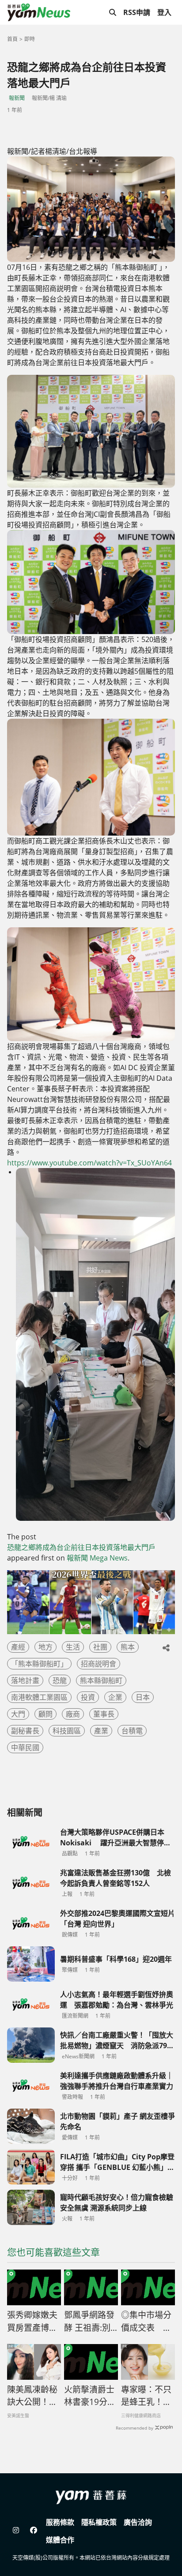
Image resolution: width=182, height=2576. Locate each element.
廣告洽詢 (138, 2522)
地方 (45, 1647)
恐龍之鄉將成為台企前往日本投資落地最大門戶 (81, 1547)
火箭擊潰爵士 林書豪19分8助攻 (89, 2396)
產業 (101, 1731)
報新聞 (17, 98)
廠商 (73, 1714)
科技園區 (67, 1731)
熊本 (128, 1647)
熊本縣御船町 (101, 1680)
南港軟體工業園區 (39, 1697)
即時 (30, 39)
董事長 (104, 1714)
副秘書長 (25, 1731)
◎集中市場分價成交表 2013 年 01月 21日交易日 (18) (146, 2322)
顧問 (45, 1714)
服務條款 (60, 2522)
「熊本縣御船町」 (39, 1664)
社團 (100, 1647)
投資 (88, 1697)
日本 (143, 1697)
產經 (18, 1647)
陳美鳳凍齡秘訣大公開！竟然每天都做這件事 (32, 2396)
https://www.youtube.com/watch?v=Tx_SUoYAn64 (89, 1163)
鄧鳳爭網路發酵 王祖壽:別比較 (89, 2322)
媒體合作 (60, 2540)
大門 (18, 1714)
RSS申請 (137, 12)
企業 (115, 1697)
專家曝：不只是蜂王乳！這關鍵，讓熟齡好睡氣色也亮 (146, 2396)
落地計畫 (25, 1680)
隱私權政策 (99, 2522)
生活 (73, 1647)
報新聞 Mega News (97, 1558)
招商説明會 (99, 1664)
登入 (164, 12)
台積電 (132, 1731)
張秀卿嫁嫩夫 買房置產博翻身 (34, 2322)
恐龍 (60, 1680)
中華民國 (25, 1747)
